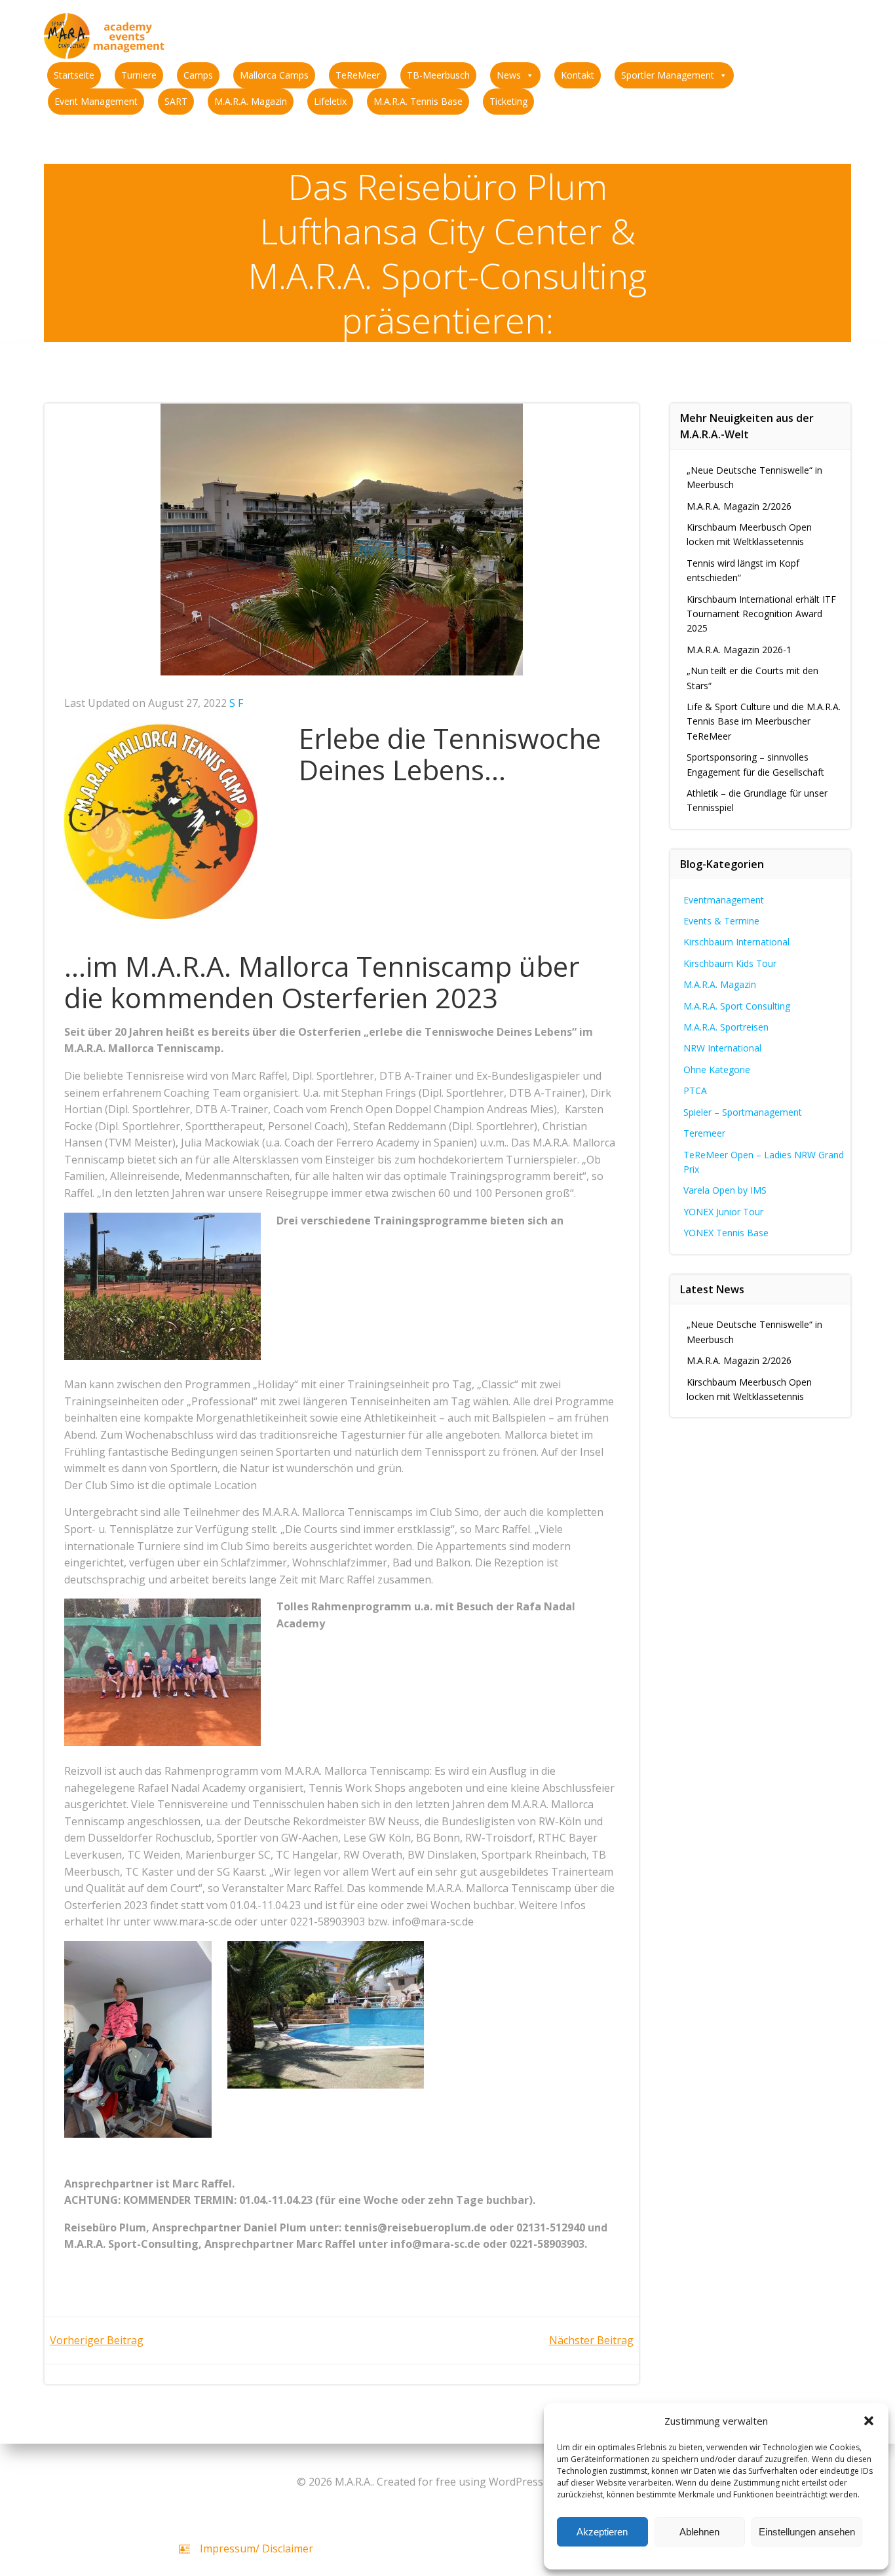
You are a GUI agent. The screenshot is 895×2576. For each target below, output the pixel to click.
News (509, 75)
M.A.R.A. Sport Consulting (737, 1006)
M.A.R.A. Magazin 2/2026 (739, 506)
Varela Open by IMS (725, 1190)
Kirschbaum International (736, 942)
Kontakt (578, 75)
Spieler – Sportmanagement (743, 1112)
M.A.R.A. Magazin (251, 101)
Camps (198, 75)
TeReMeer (358, 75)
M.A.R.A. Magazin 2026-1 (739, 650)
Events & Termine (721, 921)
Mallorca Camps (274, 75)
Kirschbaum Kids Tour (730, 963)
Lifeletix (330, 101)
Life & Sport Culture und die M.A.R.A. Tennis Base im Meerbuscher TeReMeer (764, 721)
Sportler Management (668, 75)
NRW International (722, 1048)
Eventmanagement (724, 900)
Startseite (74, 75)
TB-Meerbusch (438, 75)
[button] (869, 2421)
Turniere (139, 75)
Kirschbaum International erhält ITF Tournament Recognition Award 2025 (761, 614)
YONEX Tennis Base (726, 1233)
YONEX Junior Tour (723, 1212)
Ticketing (508, 101)
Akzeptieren (602, 2532)
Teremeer (704, 1133)
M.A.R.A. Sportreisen (726, 1027)
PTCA (695, 1090)
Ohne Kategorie (717, 1070)
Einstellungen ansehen (807, 2532)
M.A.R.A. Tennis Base (418, 101)
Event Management (96, 101)
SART (176, 101)
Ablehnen (699, 2532)
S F (236, 703)
